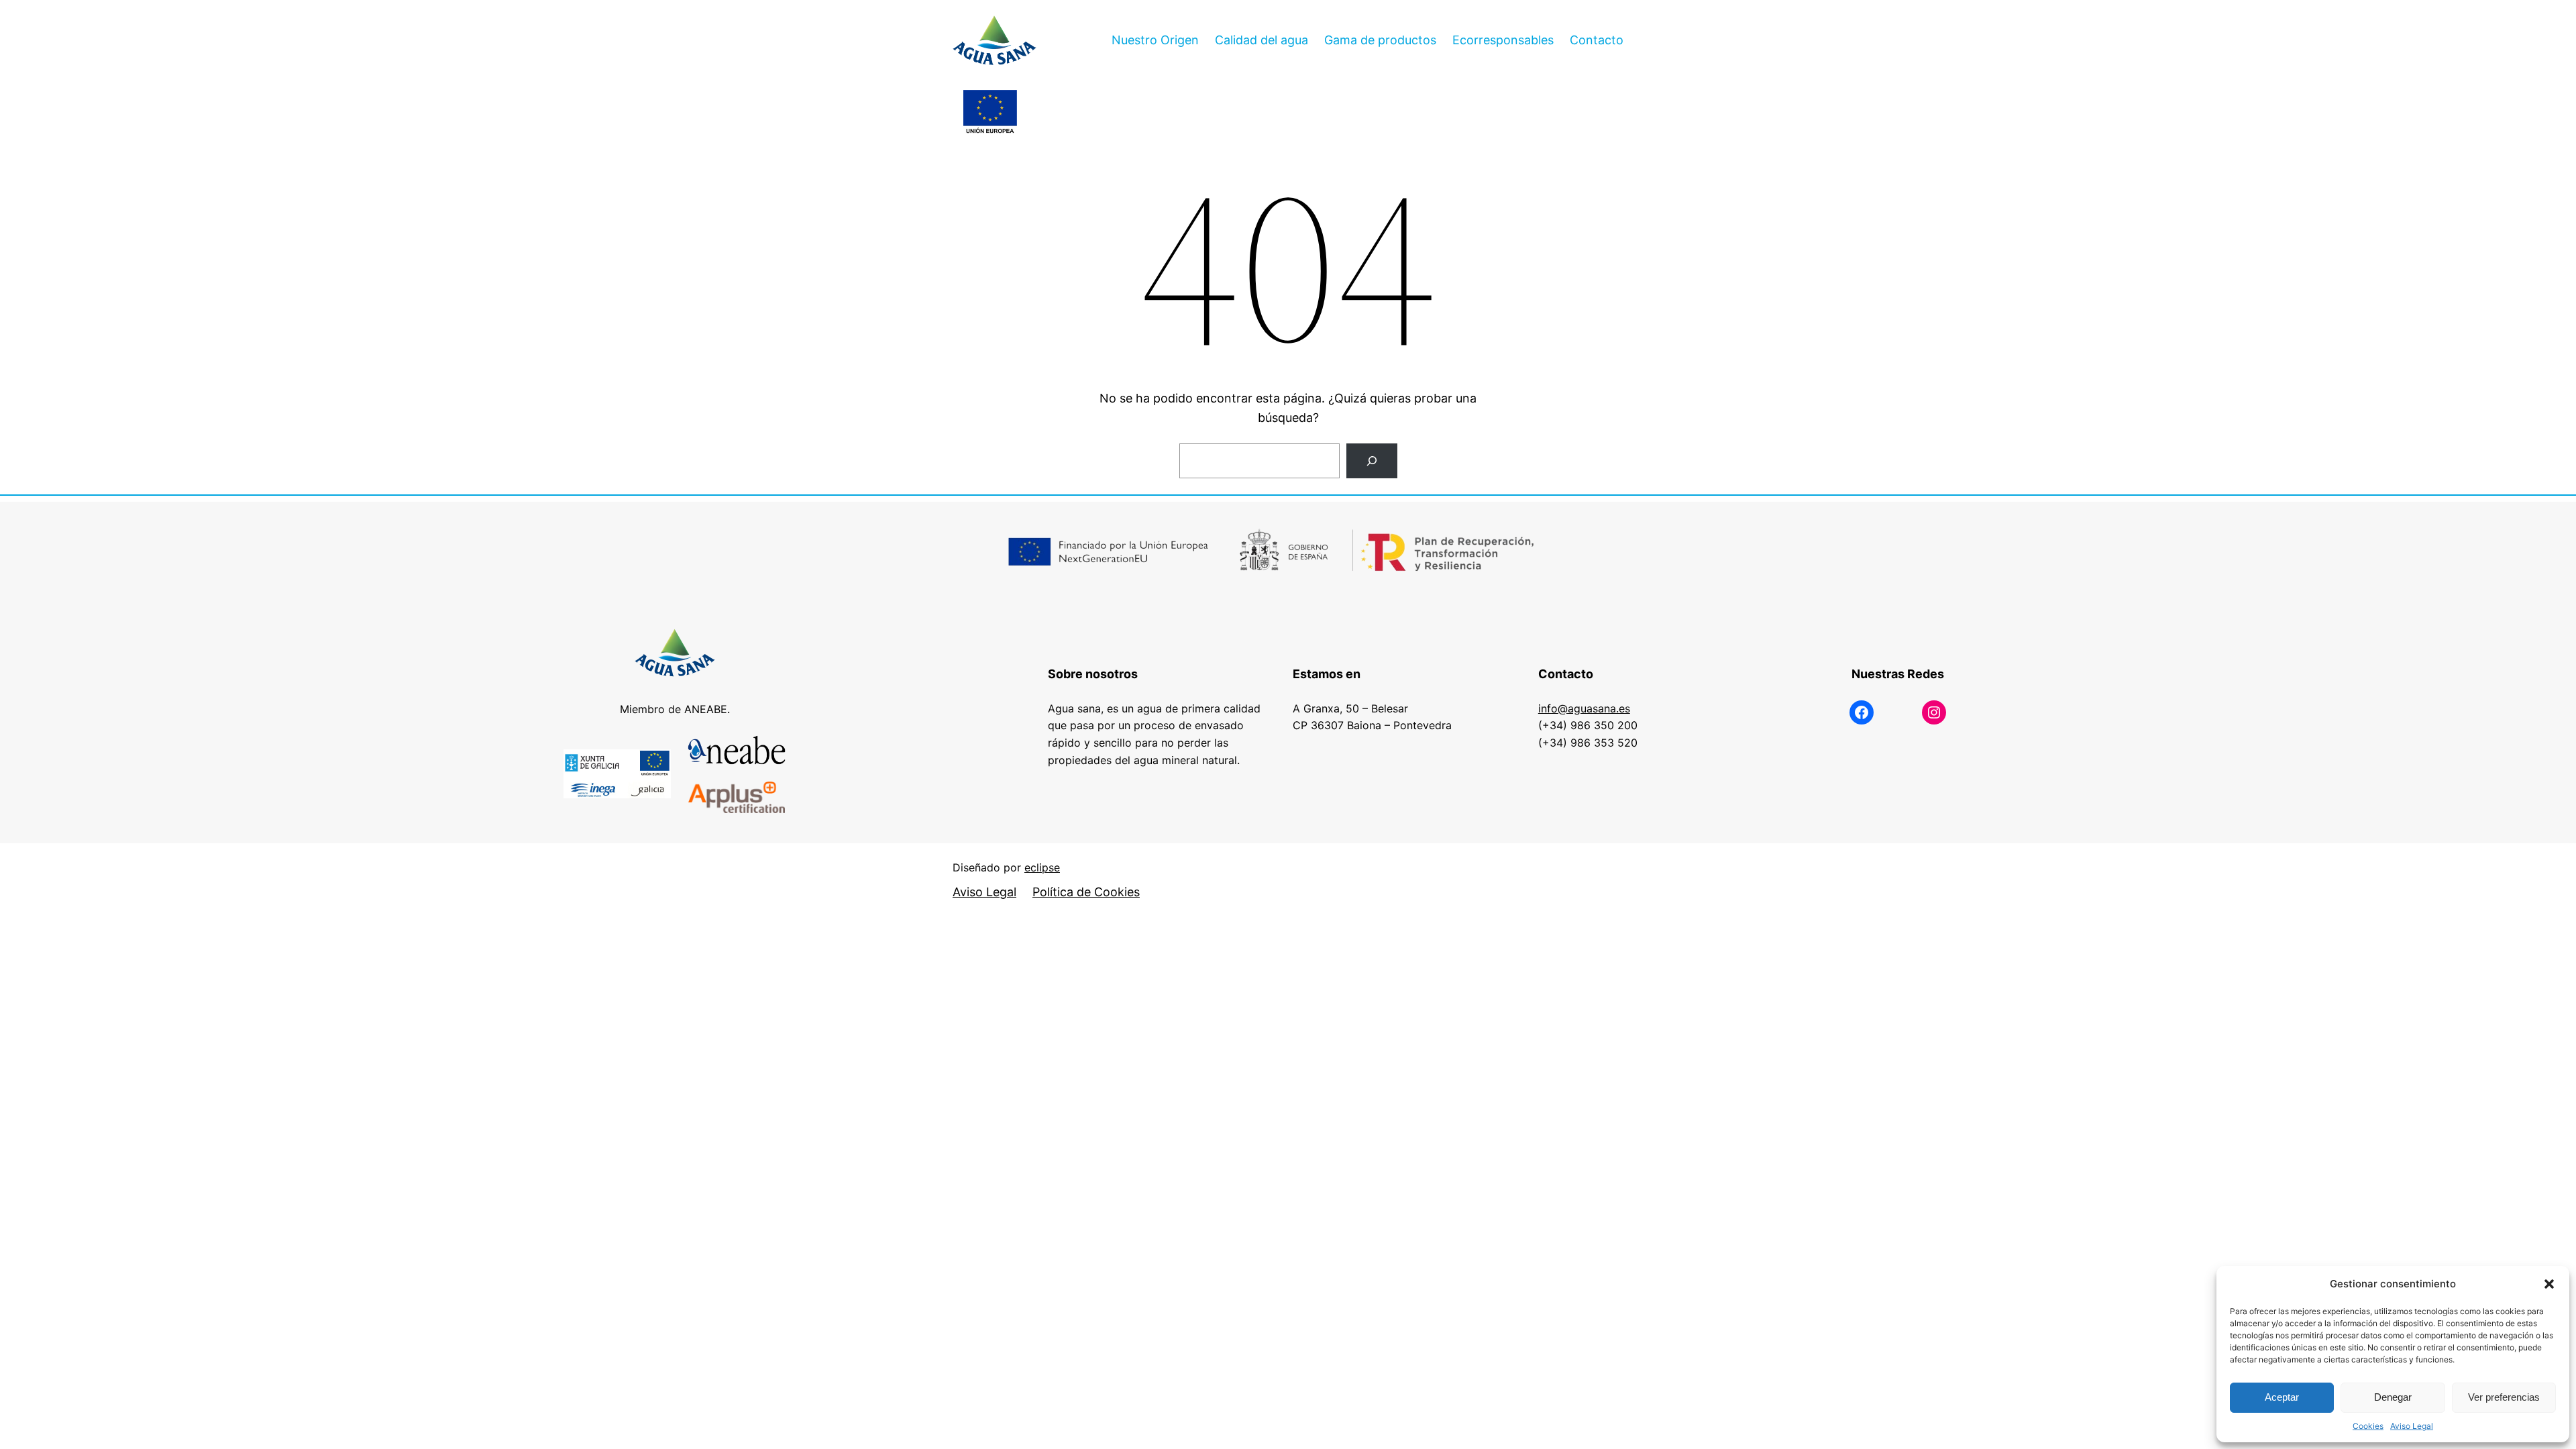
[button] (2549, 1284)
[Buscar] (1372, 461)
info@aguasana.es (1584, 708)
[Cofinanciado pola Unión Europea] (990, 113)
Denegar (2393, 1397)
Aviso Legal (2412, 1426)
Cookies (2368, 1426)
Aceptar (2282, 1397)
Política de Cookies (1086, 892)
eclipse (1042, 867)
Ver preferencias (2504, 1397)
